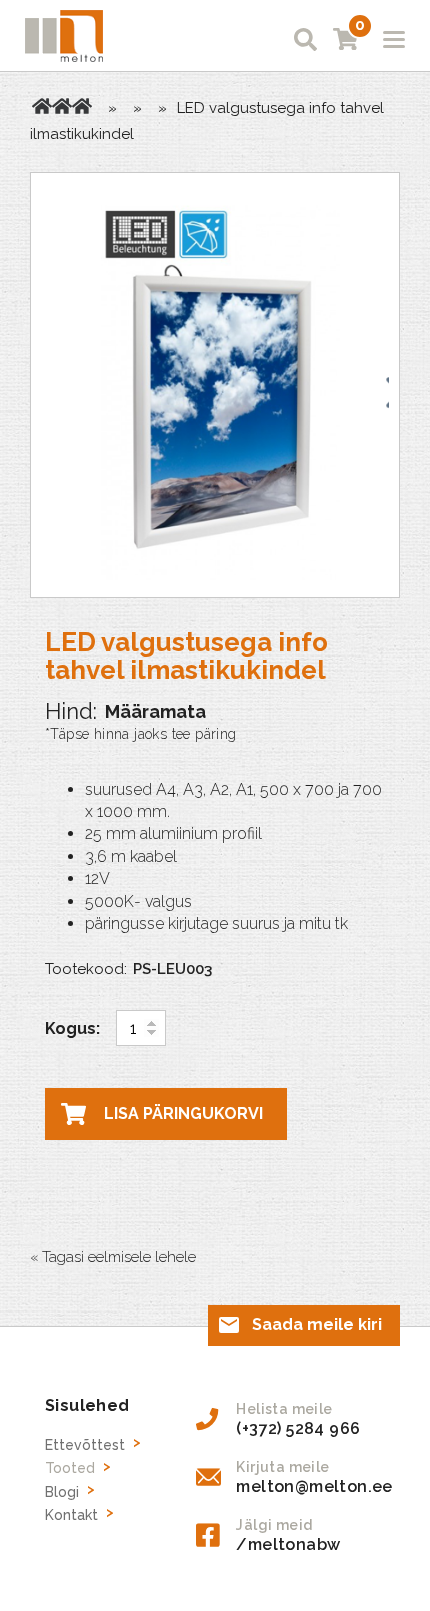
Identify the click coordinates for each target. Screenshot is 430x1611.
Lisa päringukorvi (183, 1113)
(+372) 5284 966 (298, 1428)
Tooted (62, 106)
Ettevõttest (85, 1445)
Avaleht (42, 106)
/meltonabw (288, 1544)
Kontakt (71, 1515)
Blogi (62, 1492)
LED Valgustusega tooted (82, 106)
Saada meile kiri (317, 1324)
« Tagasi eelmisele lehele (113, 1257)
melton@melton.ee (314, 1486)
